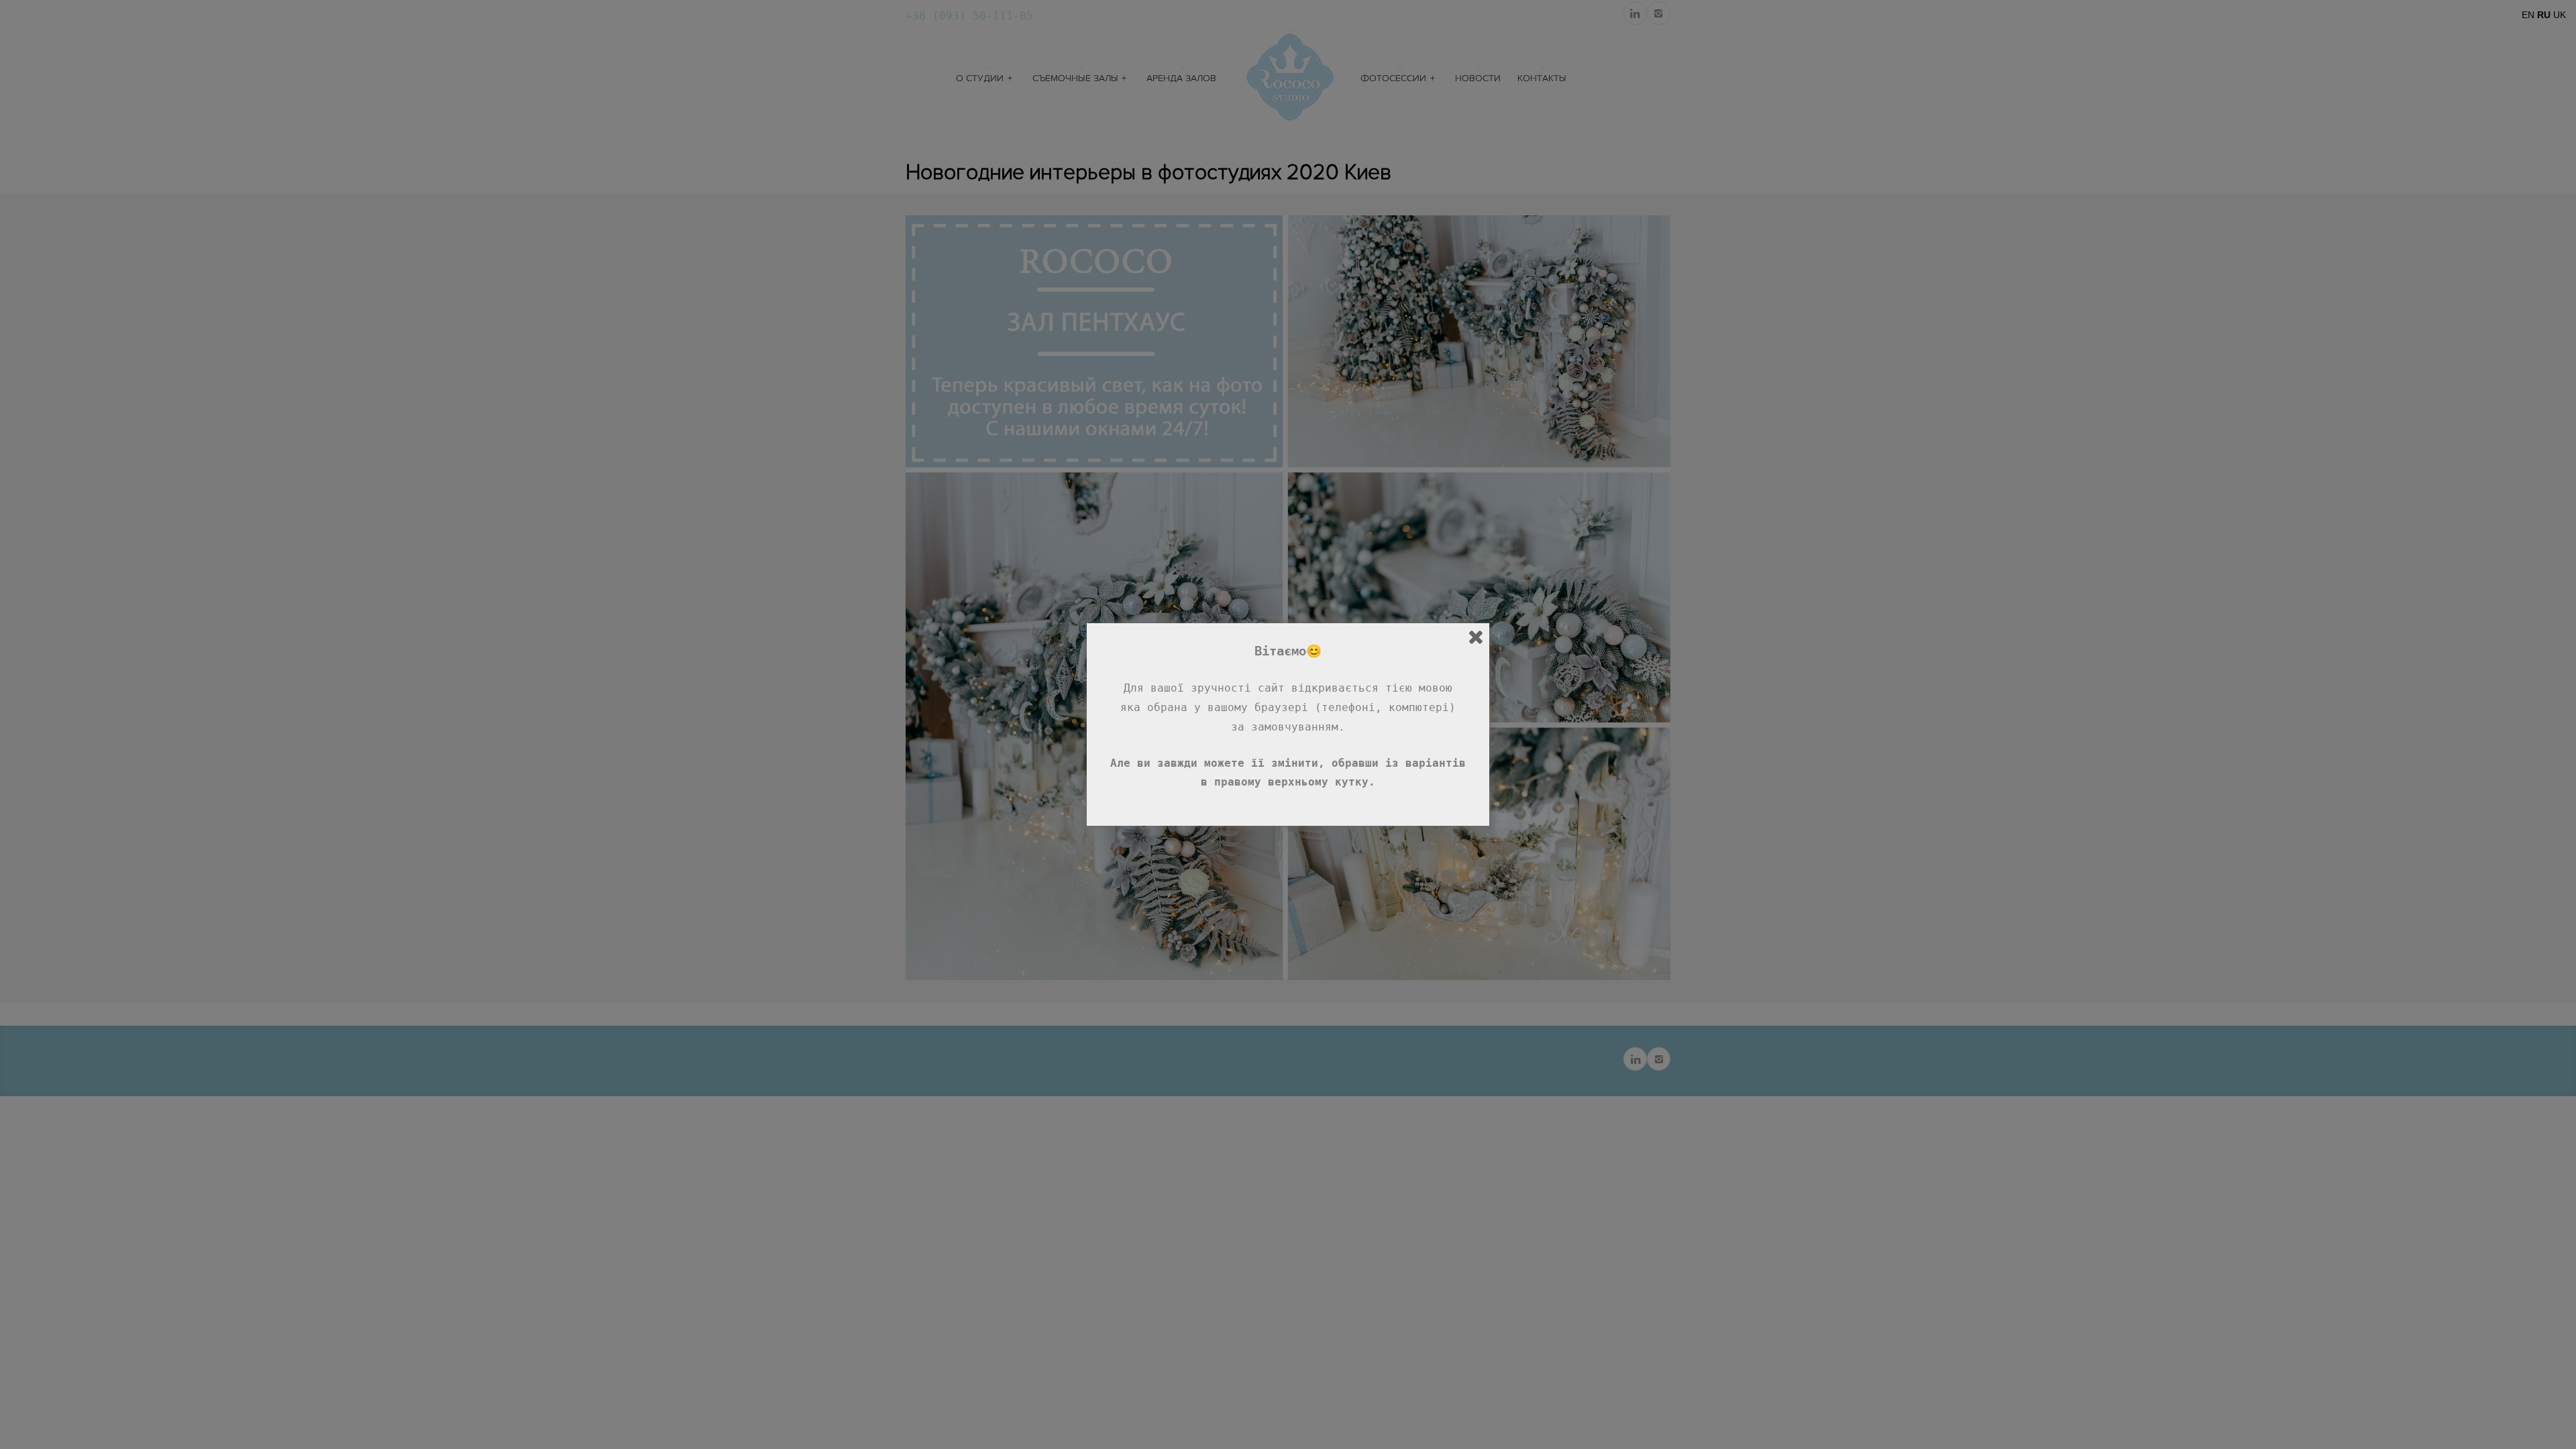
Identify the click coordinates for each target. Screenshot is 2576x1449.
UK (2560, 15)
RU (2544, 15)
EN (2528, 15)
